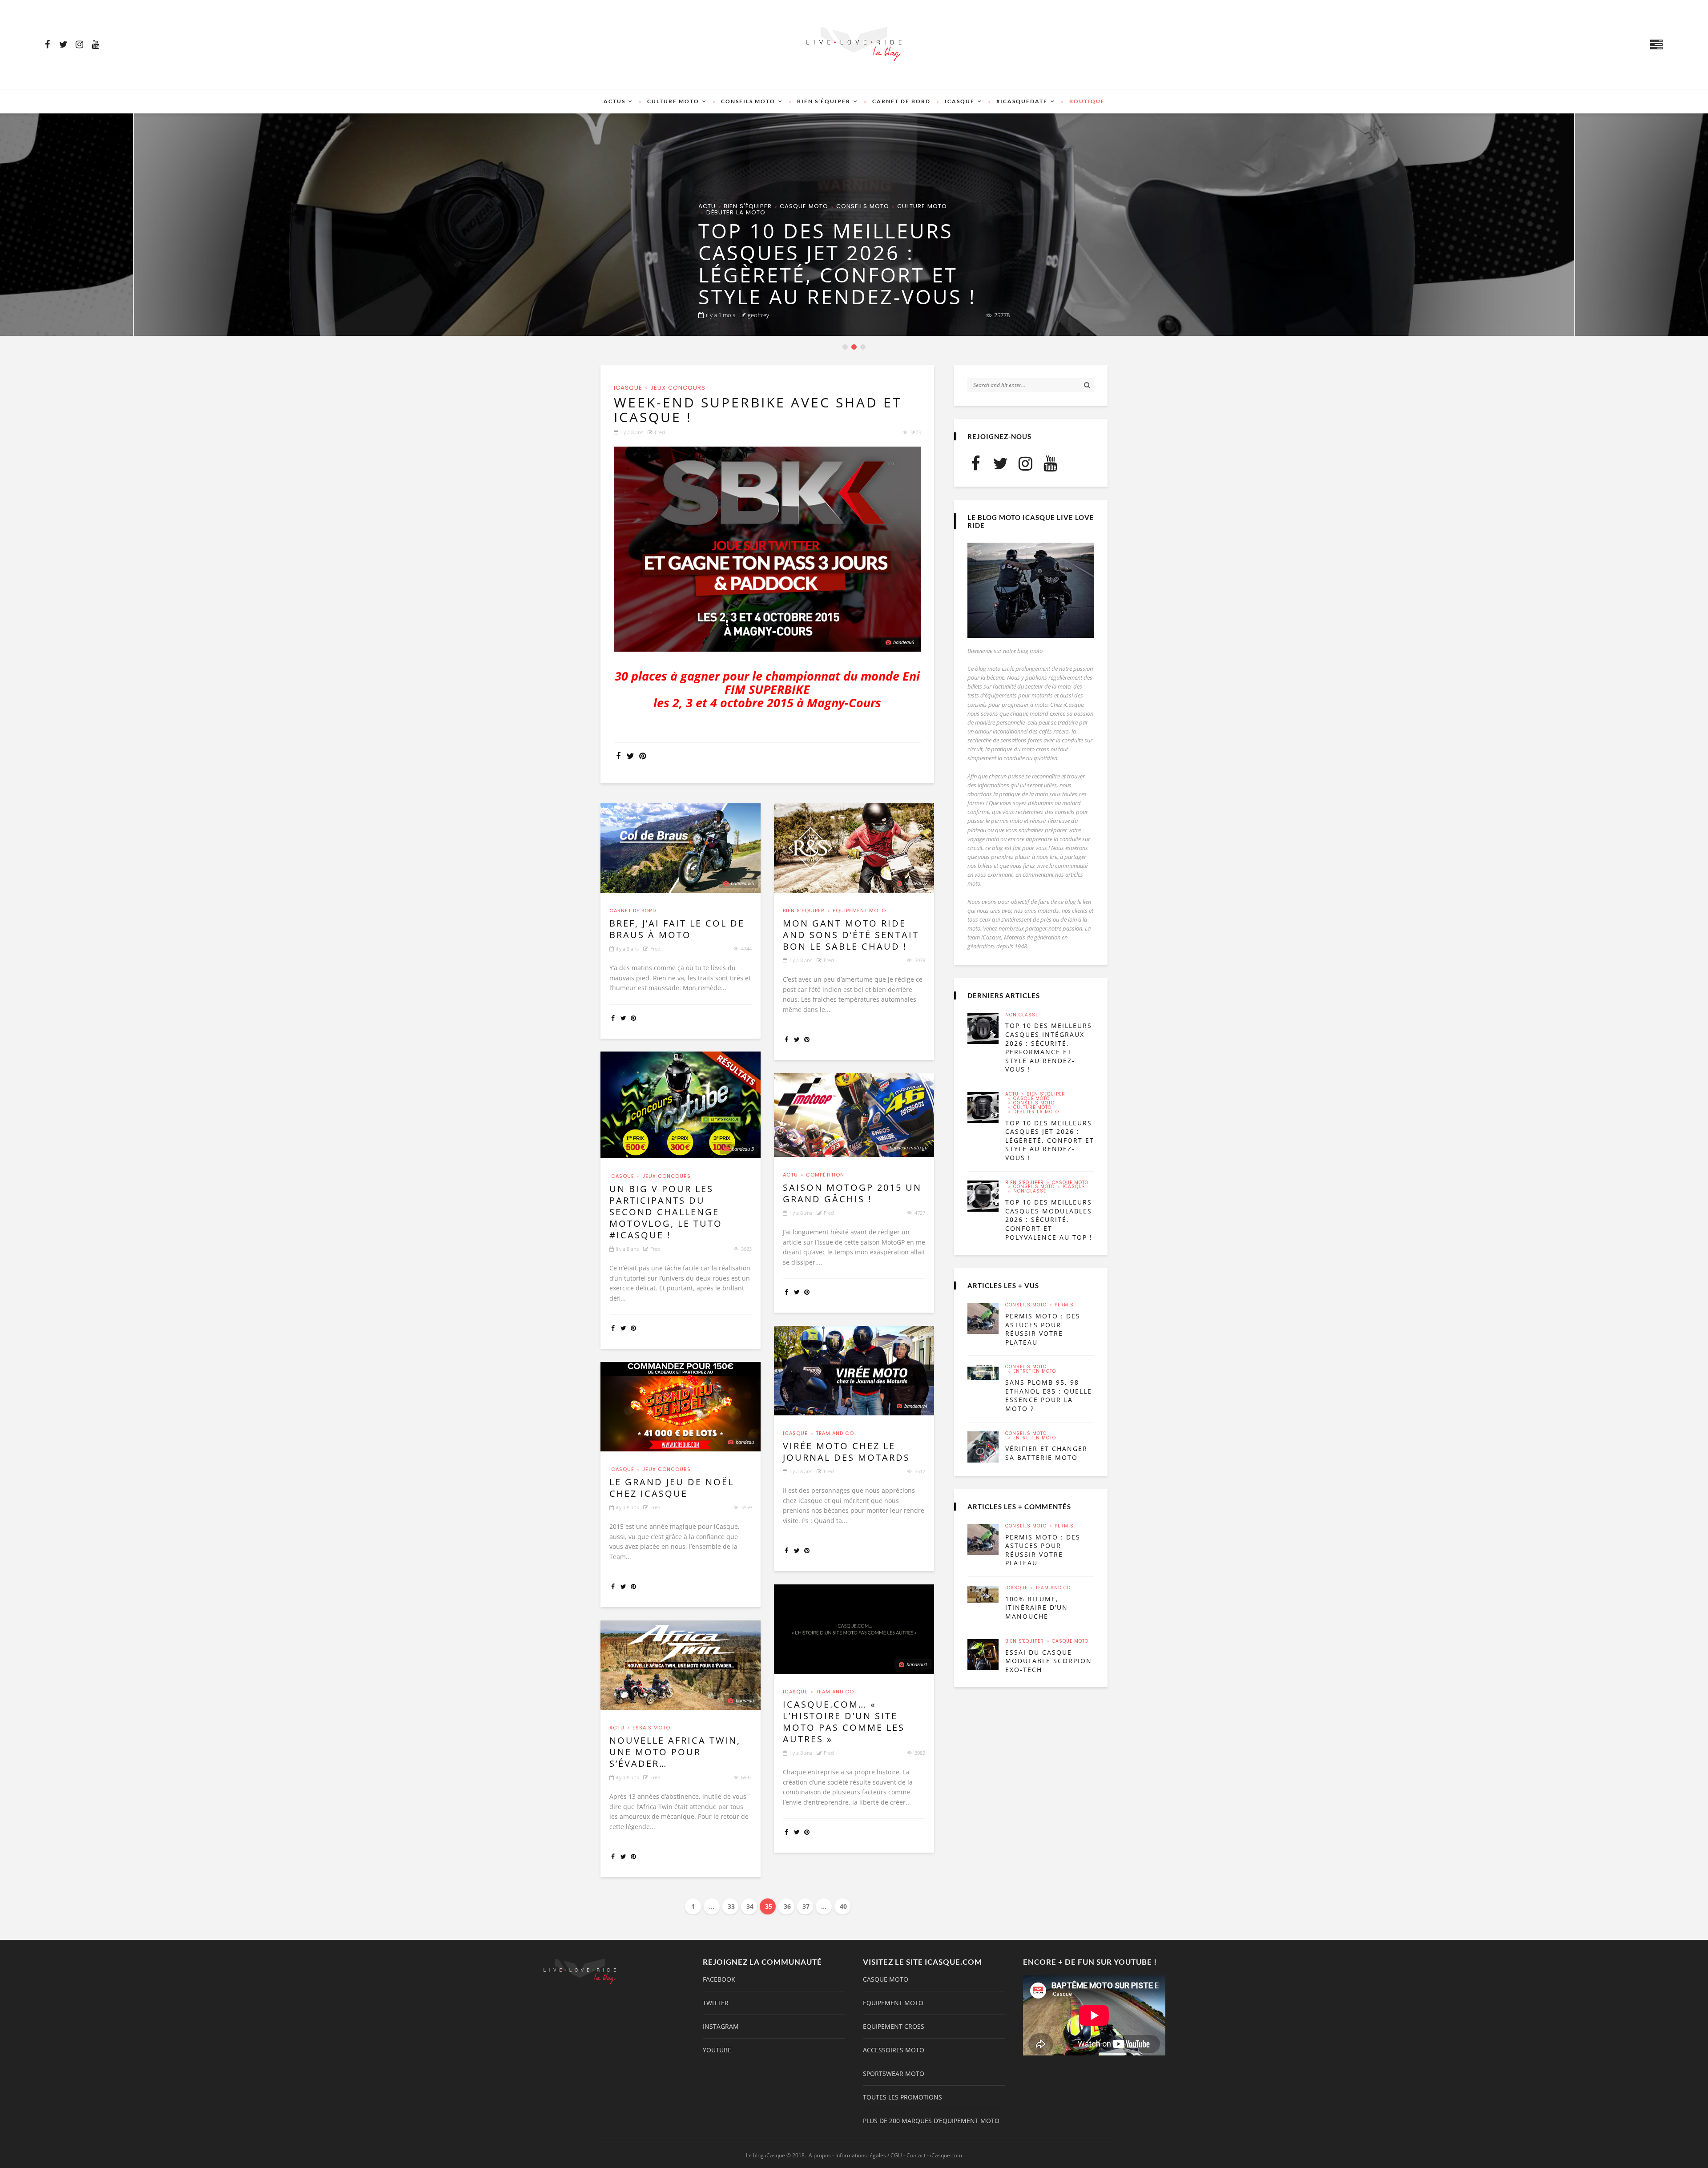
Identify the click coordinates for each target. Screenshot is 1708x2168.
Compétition (825, 1175)
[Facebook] (47, 44)
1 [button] (846, 348)
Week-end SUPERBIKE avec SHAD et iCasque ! (758, 410)
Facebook (719, 1979)
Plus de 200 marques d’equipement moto (931, 2121)
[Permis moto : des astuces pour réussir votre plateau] (983, 1318)
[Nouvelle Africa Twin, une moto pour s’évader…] (681, 1665)
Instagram (721, 2027)
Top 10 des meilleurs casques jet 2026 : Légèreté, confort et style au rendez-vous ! (1050, 1140)
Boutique (1087, 101)
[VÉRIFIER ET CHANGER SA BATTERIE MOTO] (983, 1447)
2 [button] (855, 348)
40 (843, 1906)
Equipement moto (859, 911)
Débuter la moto (1036, 1112)
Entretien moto (1035, 1371)
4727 (920, 1213)
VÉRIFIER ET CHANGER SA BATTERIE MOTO (1046, 1453)
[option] (854, 225)
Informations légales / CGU (869, 2155)
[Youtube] (95, 44)
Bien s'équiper (722, 212)
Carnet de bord (901, 101)
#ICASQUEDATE (1022, 101)
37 (806, 1906)
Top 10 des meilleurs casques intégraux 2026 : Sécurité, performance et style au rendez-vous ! (1049, 1047)
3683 (746, 1249)
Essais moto (651, 1728)
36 (787, 1906)
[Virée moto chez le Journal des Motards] (854, 1371)
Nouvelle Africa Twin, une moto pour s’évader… (675, 1752)
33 (731, 1906)
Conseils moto (748, 101)
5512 (920, 1471)
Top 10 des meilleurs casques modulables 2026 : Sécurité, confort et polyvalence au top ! (847, 264)
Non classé (928, 212)
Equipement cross (894, 2027)
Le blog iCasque (765, 2155)
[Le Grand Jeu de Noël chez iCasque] (681, 1407)
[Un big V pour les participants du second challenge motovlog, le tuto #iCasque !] (681, 1105)
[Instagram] (79, 44)
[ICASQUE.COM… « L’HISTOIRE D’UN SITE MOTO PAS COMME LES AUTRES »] (854, 1629)
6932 (746, 1777)
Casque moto (779, 212)
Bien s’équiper (824, 101)
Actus (614, 101)
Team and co (835, 1433)
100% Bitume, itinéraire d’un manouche (1037, 1608)
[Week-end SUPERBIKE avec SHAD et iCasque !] (767, 549)
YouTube (717, 2050)
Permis (1064, 1305)
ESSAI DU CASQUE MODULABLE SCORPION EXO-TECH (1049, 1661)
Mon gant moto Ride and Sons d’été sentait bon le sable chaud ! (851, 935)
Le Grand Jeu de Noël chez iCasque (672, 1488)
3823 (915, 432)
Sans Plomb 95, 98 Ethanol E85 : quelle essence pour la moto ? (1049, 1395)
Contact (916, 2155)
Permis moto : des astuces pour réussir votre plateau (1043, 1329)
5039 (920, 960)
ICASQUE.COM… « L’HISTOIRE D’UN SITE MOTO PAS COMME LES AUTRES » (844, 1722)
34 (750, 1906)
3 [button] (864, 348)
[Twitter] (63, 44)
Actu (790, 1175)
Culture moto (673, 101)
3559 (746, 1507)
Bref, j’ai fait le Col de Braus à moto (677, 929)
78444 (1002, 315)
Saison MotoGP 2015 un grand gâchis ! (852, 1193)
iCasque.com (946, 2155)
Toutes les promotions (902, 2097)
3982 (920, 1753)
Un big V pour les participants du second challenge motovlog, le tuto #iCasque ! (666, 1212)
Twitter (716, 2003)
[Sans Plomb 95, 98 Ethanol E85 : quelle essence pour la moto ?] (983, 1372)
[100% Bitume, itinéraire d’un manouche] (983, 1594)
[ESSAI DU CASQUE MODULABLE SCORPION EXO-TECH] (983, 1655)
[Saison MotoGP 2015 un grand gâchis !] (854, 1115)
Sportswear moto (894, 2074)
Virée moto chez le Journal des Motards (846, 1452)
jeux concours (678, 388)
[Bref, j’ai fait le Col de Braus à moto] (681, 848)
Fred (660, 432)
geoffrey (758, 315)
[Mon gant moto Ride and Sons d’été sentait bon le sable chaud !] (854, 848)
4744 (746, 949)
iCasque (960, 101)
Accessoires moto (894, 2050)
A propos (820, 2155)
